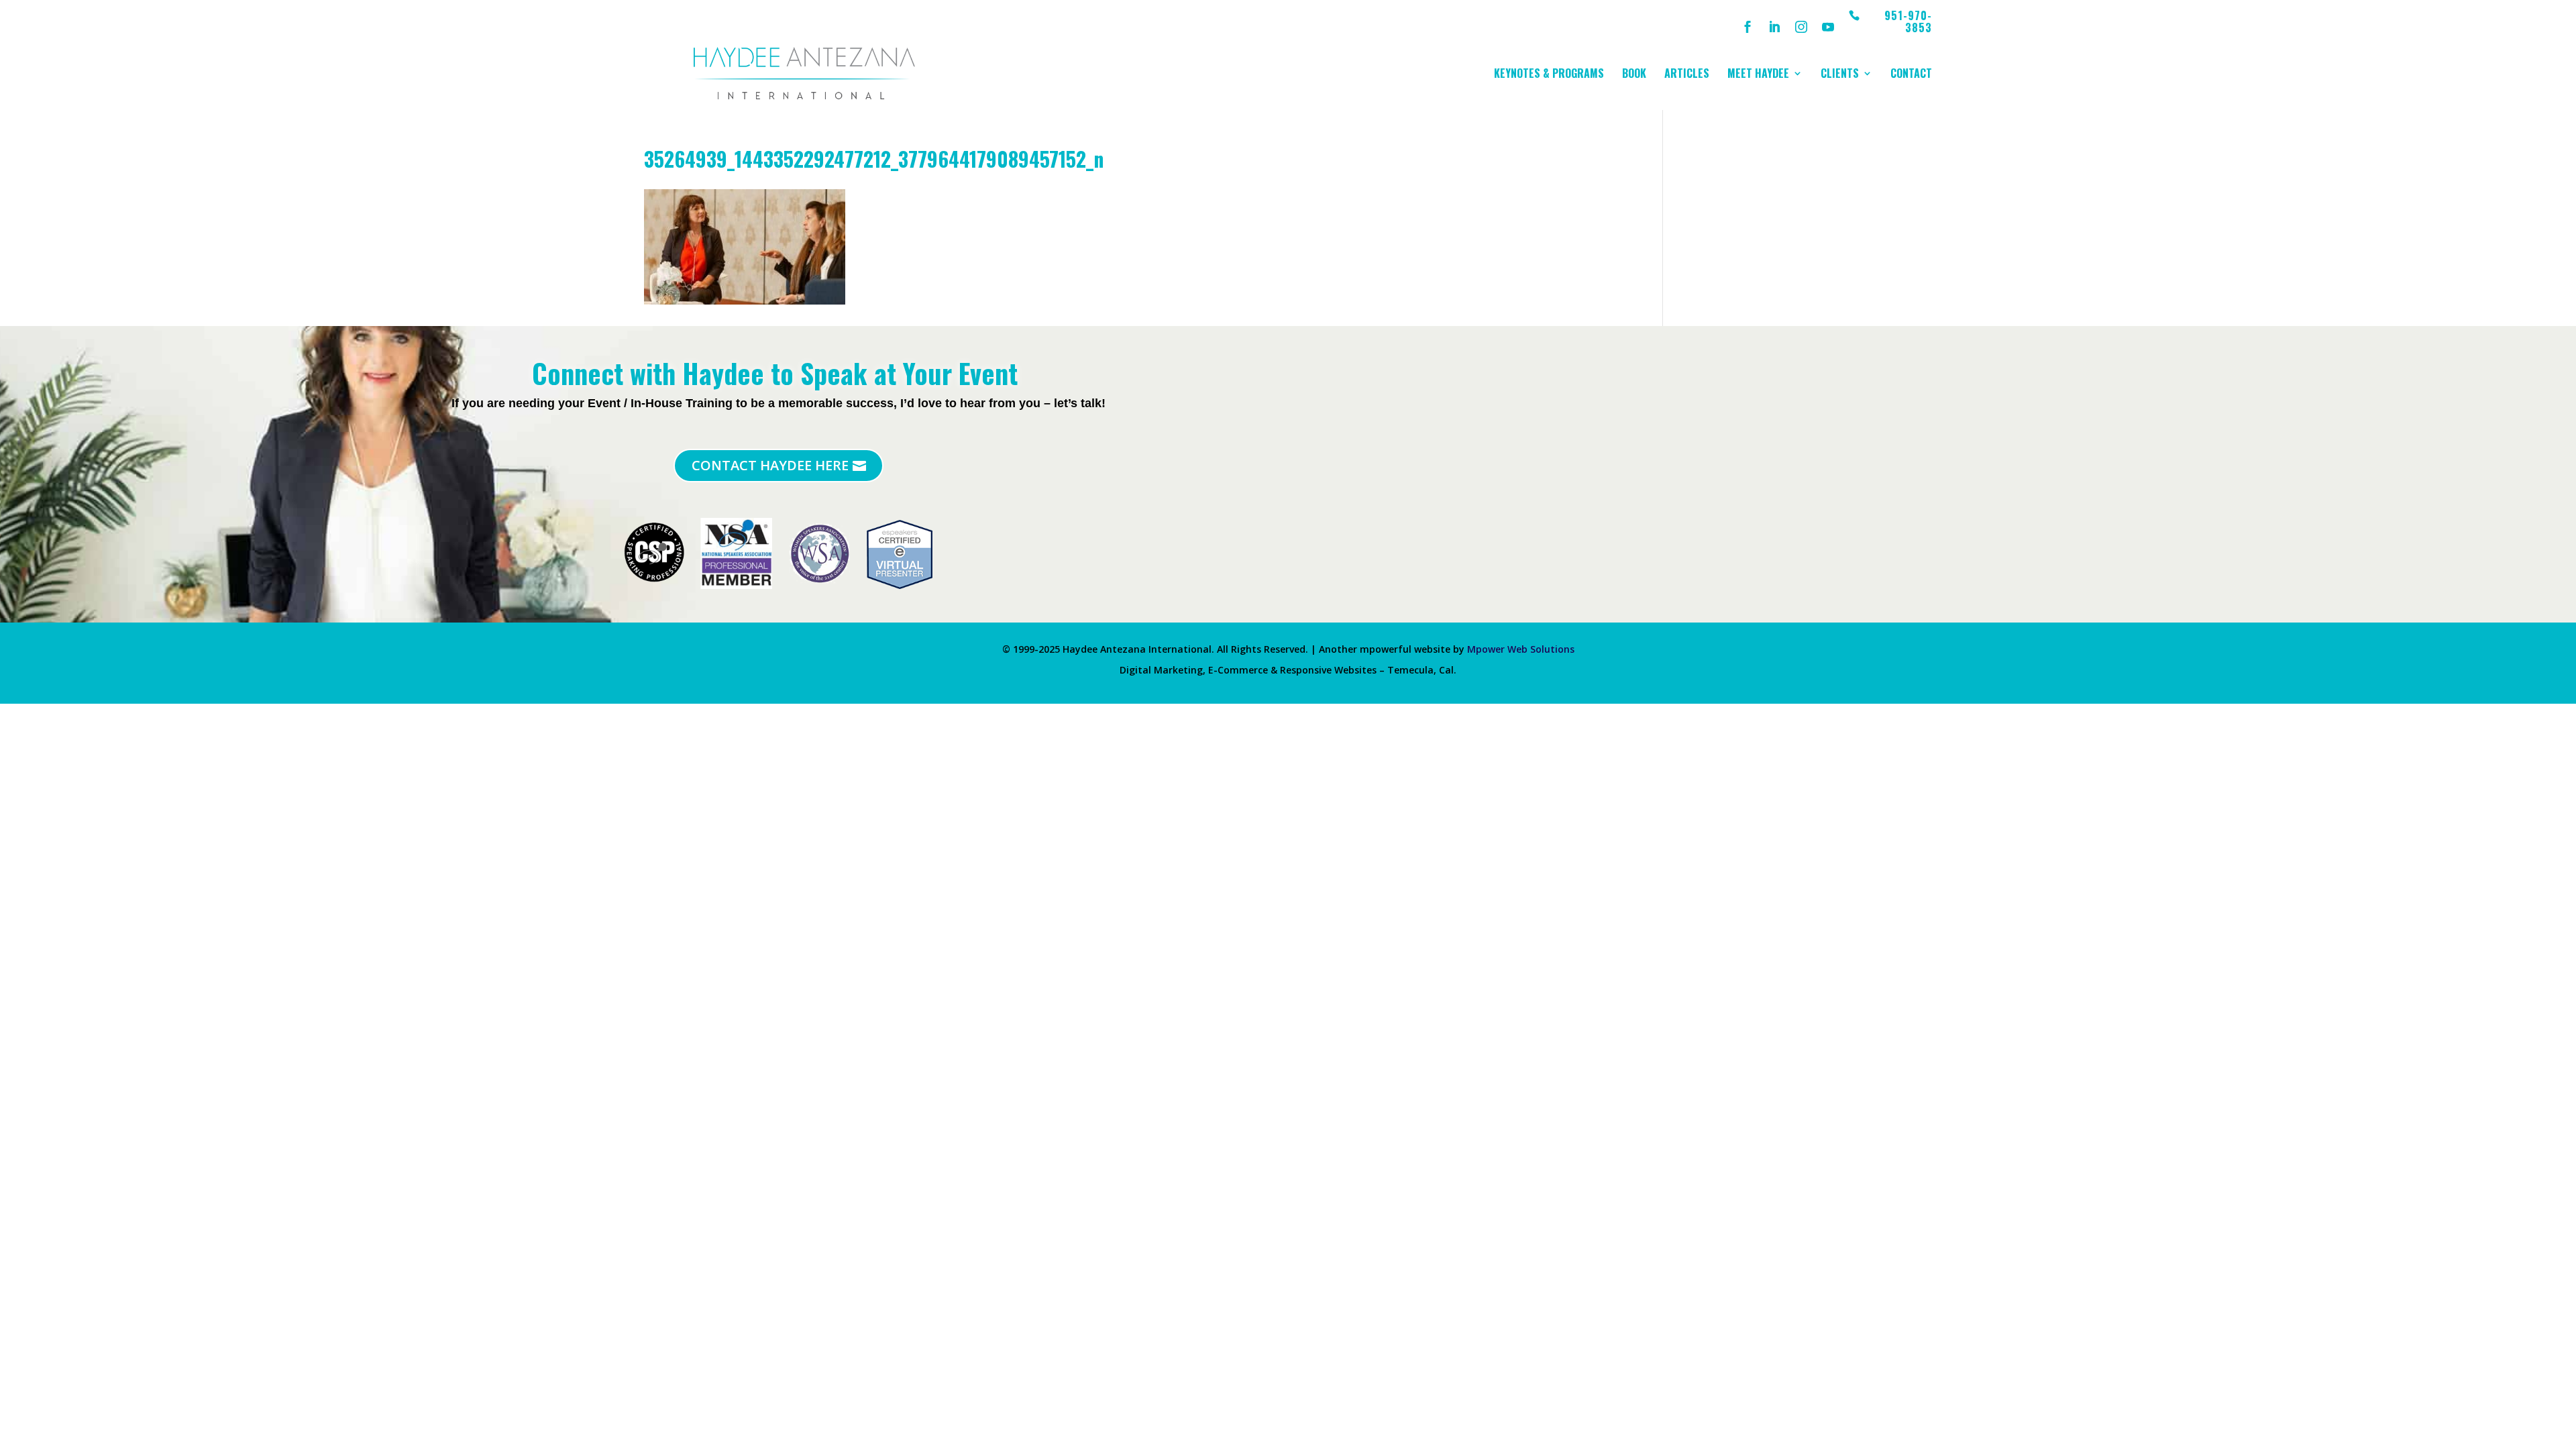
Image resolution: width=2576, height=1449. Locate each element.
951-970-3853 (1908, 22)
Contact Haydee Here (770, 465)
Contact (1911, 75)
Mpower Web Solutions (1521, 649)
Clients (1840, 75)
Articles (1687, 75)
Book (1634, 75)
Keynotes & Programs (1549, 75)
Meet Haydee (1758, 75)
